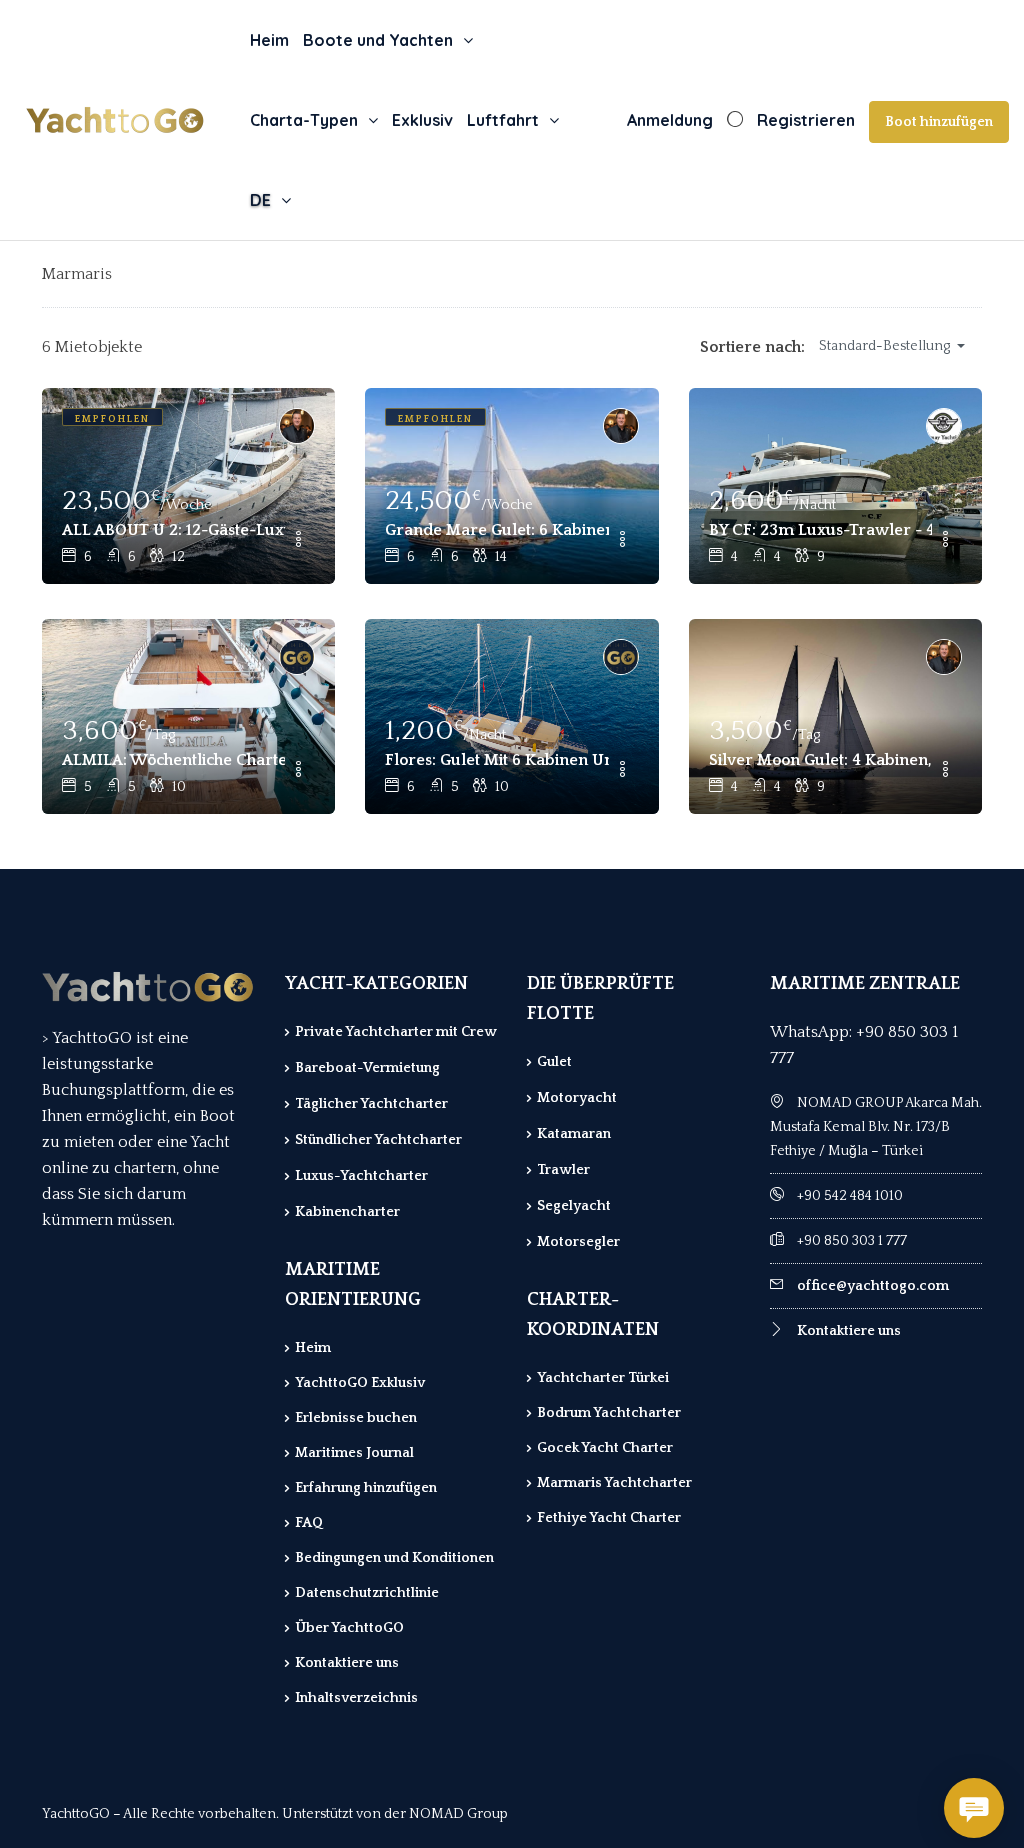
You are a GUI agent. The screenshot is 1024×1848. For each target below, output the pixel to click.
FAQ (309, 1523)
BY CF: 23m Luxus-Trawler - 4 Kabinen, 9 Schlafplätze (820, 530)
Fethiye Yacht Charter (609, 1518)
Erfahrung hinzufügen (366, 1488)
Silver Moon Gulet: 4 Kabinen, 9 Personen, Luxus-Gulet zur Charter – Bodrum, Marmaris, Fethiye (820, 760)
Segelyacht (574, 1206)
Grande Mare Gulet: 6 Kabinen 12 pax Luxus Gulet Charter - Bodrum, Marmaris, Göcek (496, 530)
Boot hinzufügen (939, 122)
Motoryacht (577, 1098)
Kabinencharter (347, 1212)
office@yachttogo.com (873, 1286)
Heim (269, 40)
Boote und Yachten (378, 40)
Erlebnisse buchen (356, 1418)
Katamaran (574, 1134)
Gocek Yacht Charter (605, 1448)
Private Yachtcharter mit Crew (396, 1032)
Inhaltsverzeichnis (356, 1698)
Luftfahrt (503, 120)
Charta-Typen (304, 120)
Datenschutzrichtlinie (367, 1593)
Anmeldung (670, 120)
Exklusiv (422, 120)
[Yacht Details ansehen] (188, 486)
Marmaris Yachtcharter (614, 1483)
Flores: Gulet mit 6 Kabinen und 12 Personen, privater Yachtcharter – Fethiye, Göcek (496, 760)
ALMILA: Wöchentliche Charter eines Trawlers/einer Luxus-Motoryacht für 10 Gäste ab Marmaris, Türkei (173, 760)
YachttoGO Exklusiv (360, 1383)
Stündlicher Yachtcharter (378, 1140)
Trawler (563, 1170)
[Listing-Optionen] (298, 541)
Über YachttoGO (349, 1628)
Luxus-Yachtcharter (361, 1176)
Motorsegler (578, 1242)
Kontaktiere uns (347, 1663)
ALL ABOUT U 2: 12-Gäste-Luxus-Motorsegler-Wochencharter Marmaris (173, 530)
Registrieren (806, 120)
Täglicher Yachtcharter (371, 1104)
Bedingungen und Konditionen (394, 1558)
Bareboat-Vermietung (367, 1068)
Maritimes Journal (354, 1453)
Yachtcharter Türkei (603, 1378)
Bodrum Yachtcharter (609, 1413)
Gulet (554, 1062)
